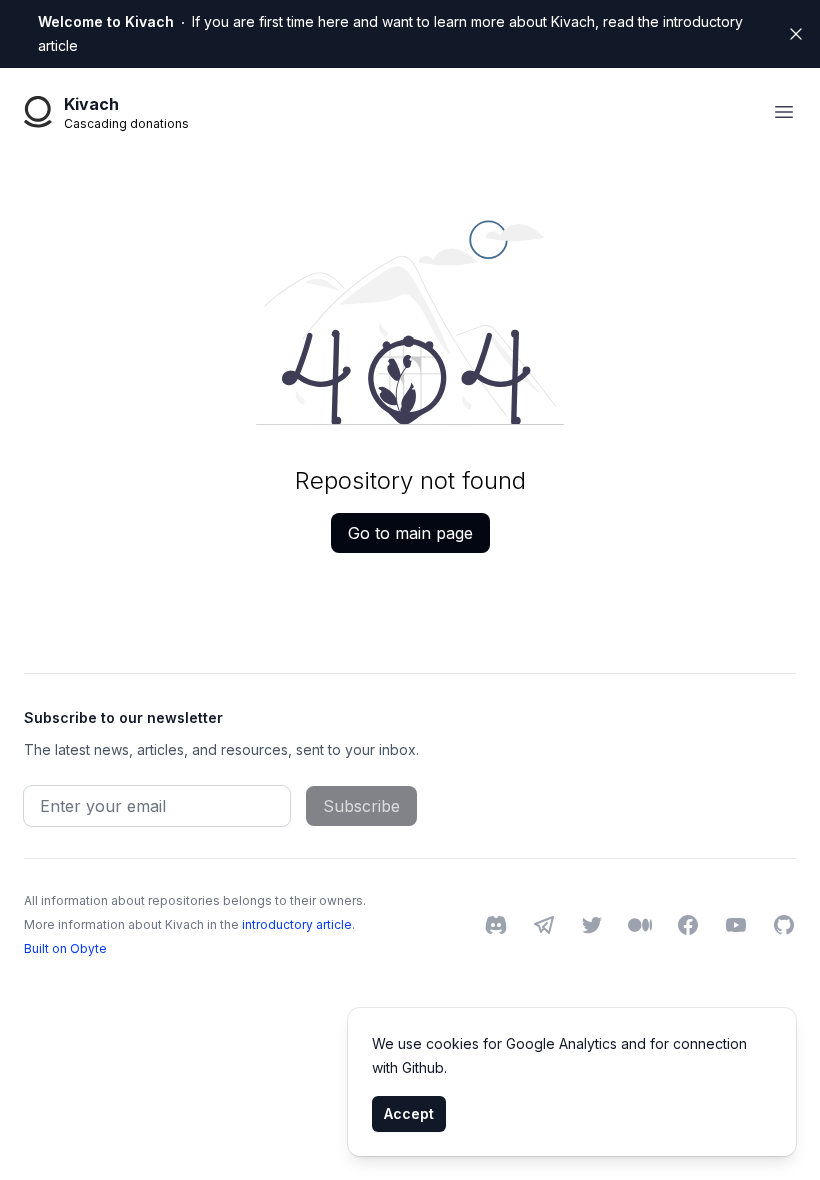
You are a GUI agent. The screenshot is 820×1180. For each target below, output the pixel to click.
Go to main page (410, 533)
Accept (409, 1113)
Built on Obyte (65, 948)
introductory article (297, 924)
